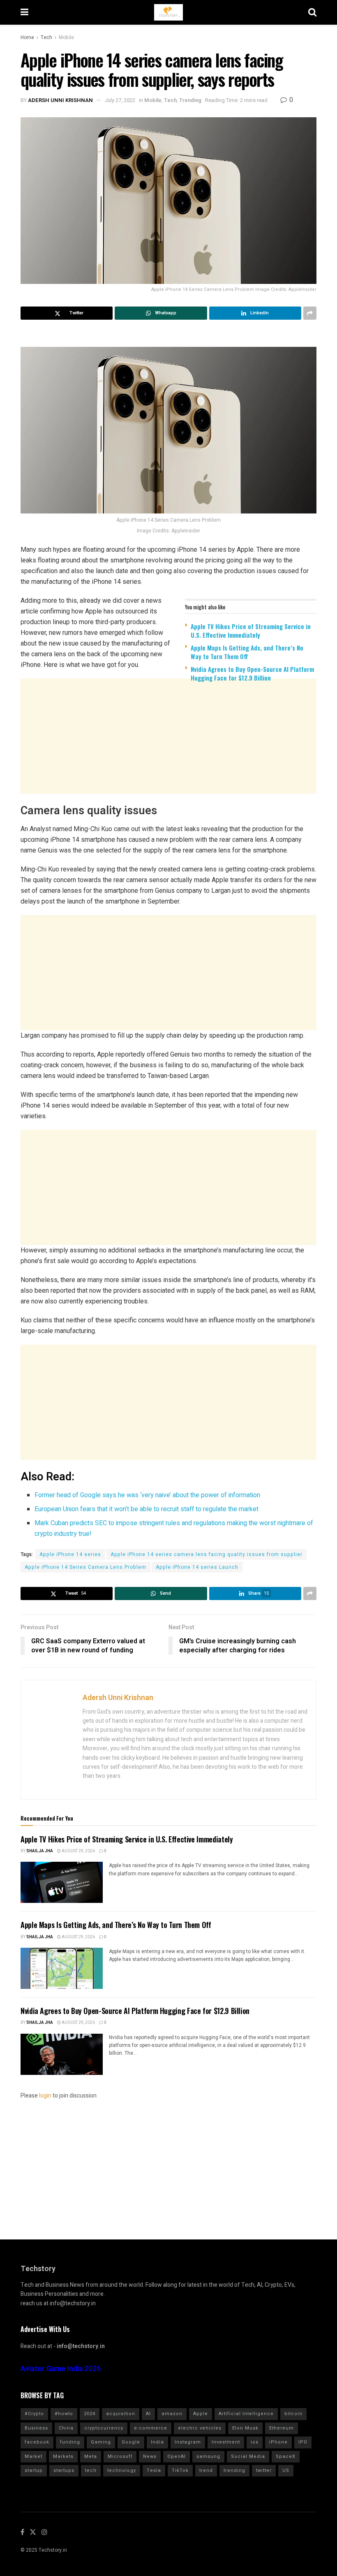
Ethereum (282, 2428)
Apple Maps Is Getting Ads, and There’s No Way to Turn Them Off (247, 652)
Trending (190, 100)
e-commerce (151, 2428)
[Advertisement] (168, 752)
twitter (264, 2470)
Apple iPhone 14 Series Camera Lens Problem (85, 1567)
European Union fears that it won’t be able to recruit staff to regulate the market (147, 1509)
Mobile (66, 37)
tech (91, 2470)
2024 (90, 2414)
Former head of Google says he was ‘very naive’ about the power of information (147, 1495)
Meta (91, 2456)
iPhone (278, 2442)
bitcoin (293, 2414)
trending (234, 2470)
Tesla (154, 2470)
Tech (46, 37)
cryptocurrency (104, 2428)
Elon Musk (245, 2428)
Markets (63, 2456)
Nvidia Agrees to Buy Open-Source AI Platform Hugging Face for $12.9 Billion (252, 673)
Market (33, 2456)
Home (27, 37)
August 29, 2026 (78, 1851)
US (286, 2470)
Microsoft (120, 2456)
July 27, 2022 (120, 100)
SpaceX (286, 2456)
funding (70, 2442)
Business (36, 2428)
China (66, 2428)
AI (148, 2414)
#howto (64, 2414)
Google (131, 2442)
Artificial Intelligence (246, 2414)
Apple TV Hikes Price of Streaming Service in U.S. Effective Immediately (251, 631)
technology (122, 2470)
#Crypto (34, 2414)
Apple (201, 2414)
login (45, 2096)
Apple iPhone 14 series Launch (197, 1567)
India (157, 2442)
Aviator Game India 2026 (61, 2369)
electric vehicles (200, 2428)
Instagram (188, 2442)
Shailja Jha (40, 1851)
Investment (226, 2442)
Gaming (101, 2442)
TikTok (180, 2470)
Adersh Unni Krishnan (60, 100)
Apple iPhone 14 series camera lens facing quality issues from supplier (207, 1554)
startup (34, 2470)
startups (64, 2470)
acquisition (121, 2414)
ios (255, 2442)
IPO (303, 2442)
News (150, 2456)
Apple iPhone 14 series (70, 1554)
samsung (208, 2456)
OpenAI (177, 2456)
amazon (172, 2414)
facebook (37, 2442)
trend (206, 2470)
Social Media (248, 2456)
